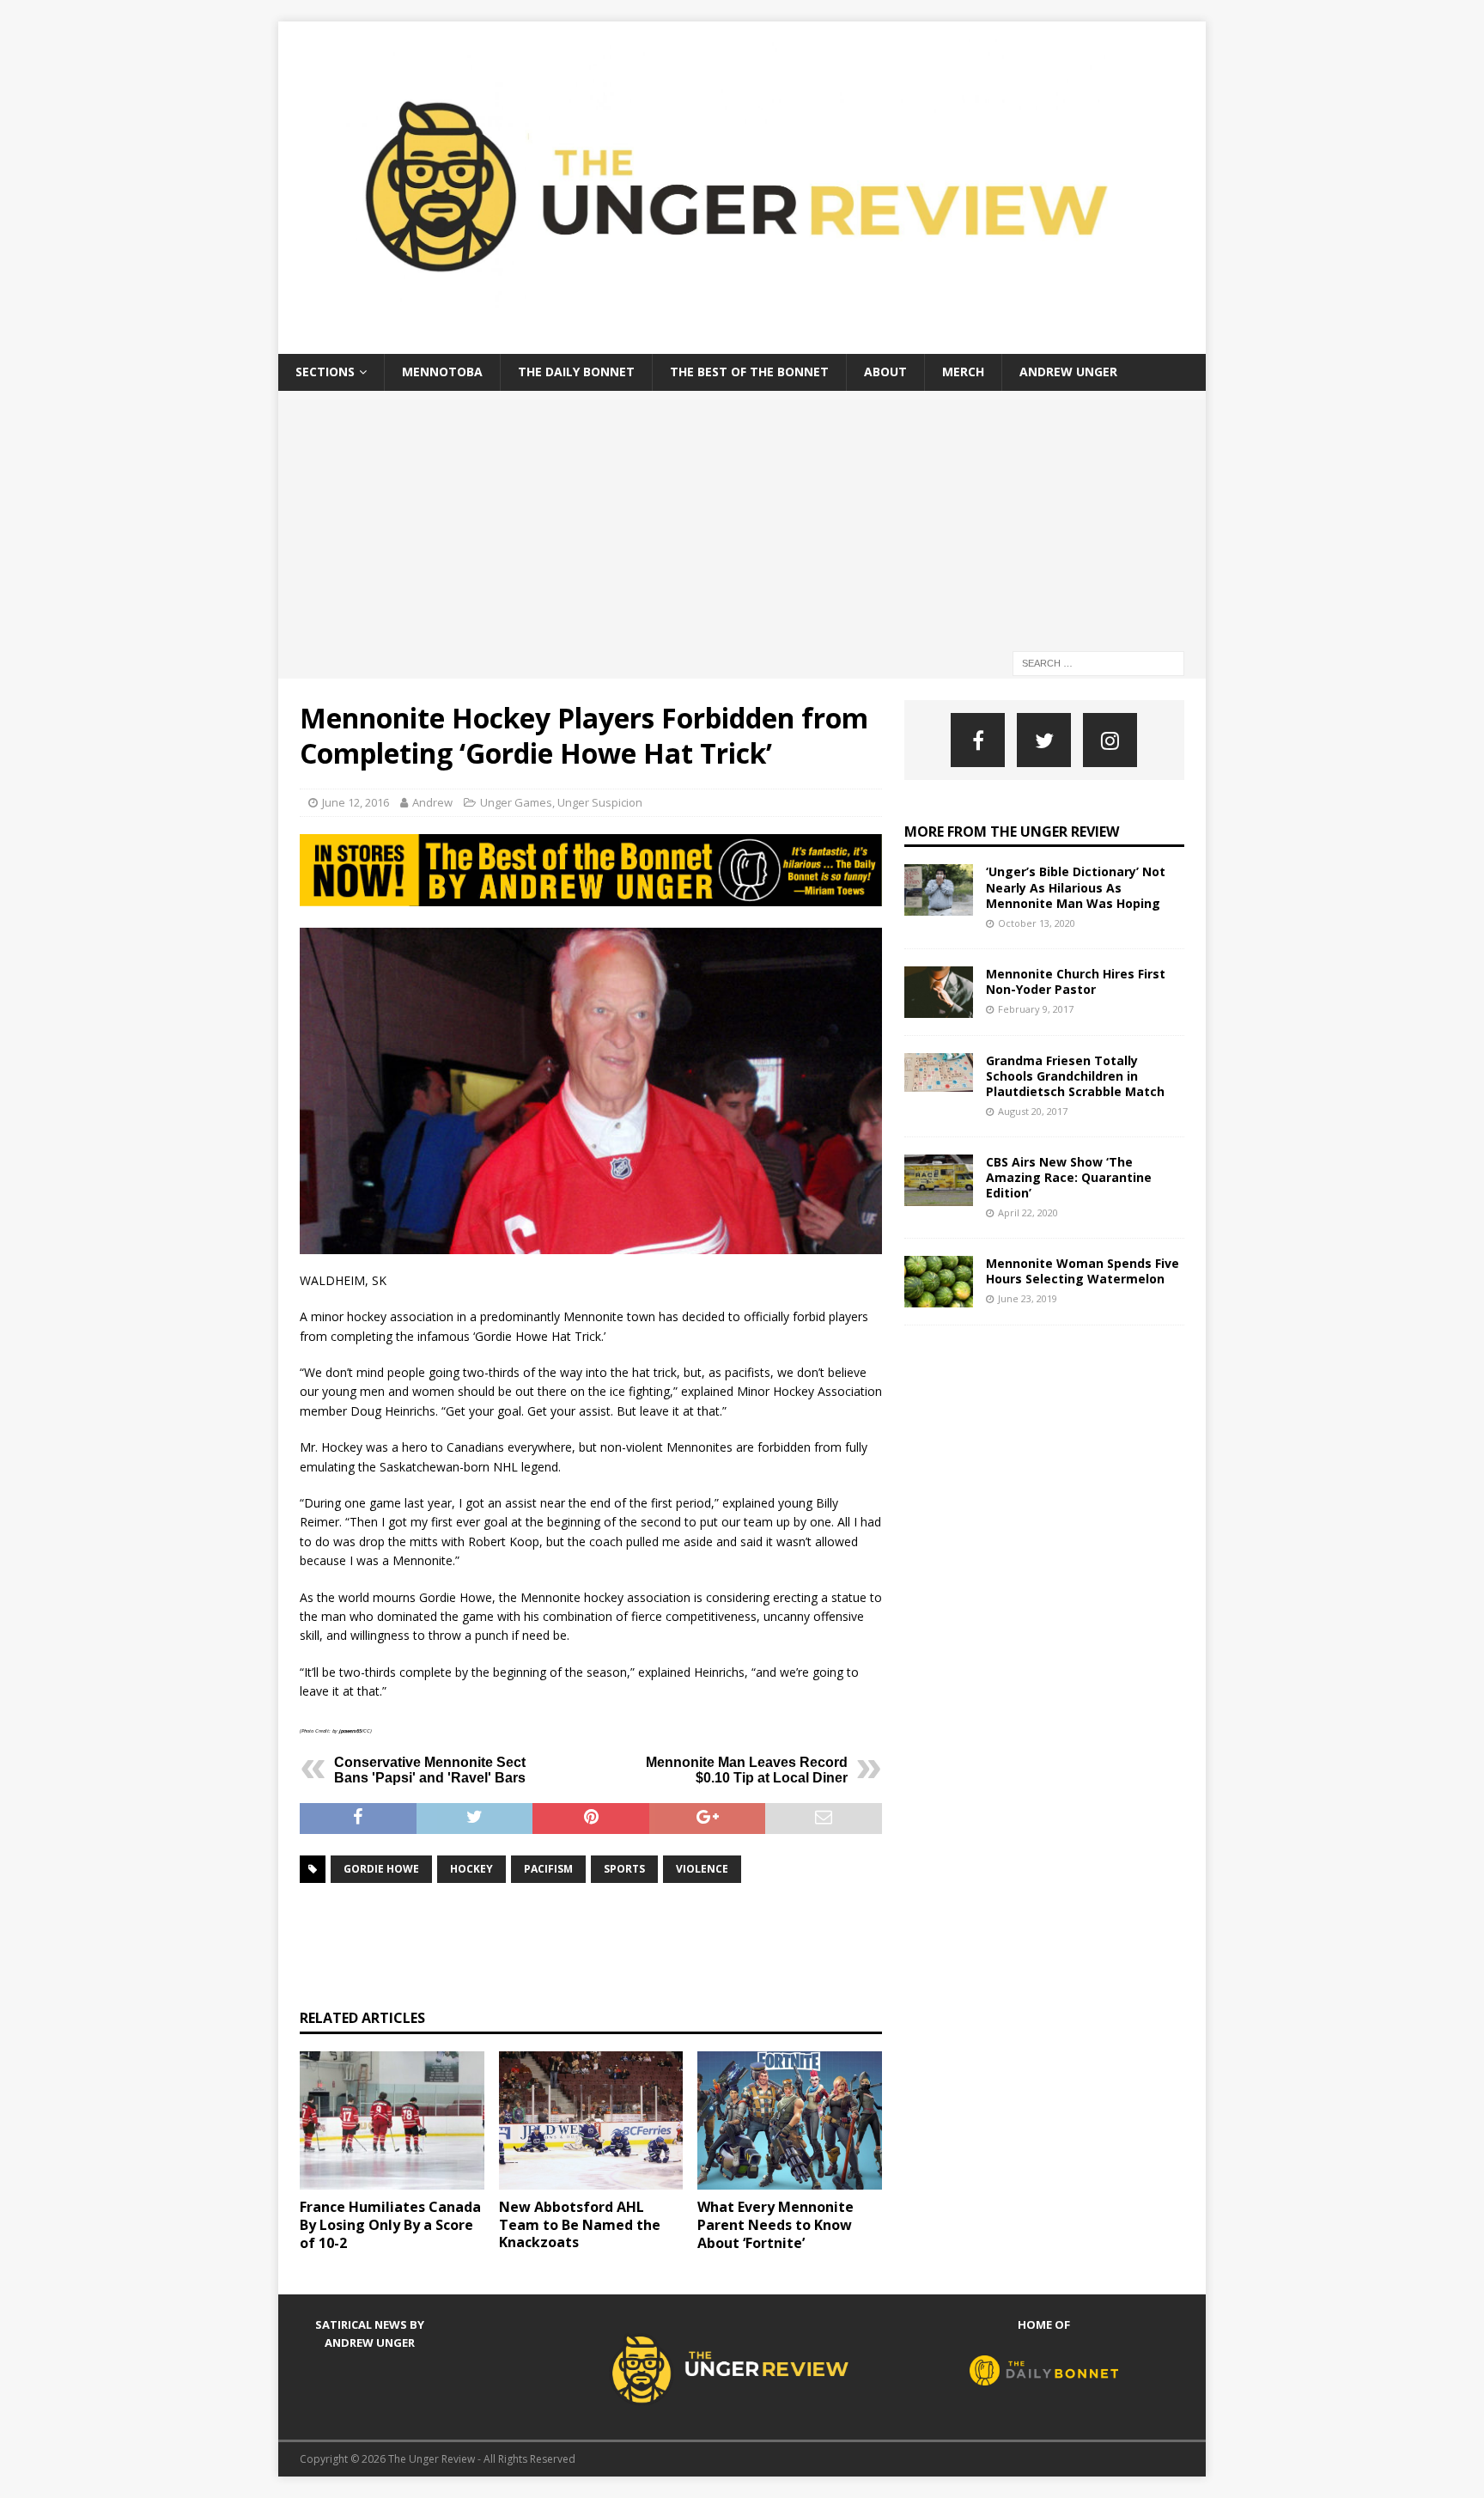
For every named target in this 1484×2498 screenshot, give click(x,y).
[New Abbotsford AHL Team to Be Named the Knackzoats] (591, 2120)
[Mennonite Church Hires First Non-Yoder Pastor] (939, 992)
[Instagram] (1110, 740)
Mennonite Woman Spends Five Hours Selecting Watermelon (1083, 1271)
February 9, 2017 (1036, 1009)
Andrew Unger (1068, 372)
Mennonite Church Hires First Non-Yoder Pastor (1076, 981)
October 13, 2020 (1037, 923)
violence (702, 1869)
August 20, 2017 (1033, 1111)
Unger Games (516, 802)
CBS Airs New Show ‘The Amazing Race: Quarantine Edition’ (1069, 1177)
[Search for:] (1098, 662)
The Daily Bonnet (576, 372)
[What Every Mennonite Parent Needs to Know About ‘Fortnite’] (790, 2120)
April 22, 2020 (1028, 1212)
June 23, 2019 (1028, 1298)
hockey (471, 1869)
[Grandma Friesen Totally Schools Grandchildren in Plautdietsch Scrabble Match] (939, 1072)
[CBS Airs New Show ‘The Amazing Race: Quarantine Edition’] (939, 1180)
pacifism (548, 1869)
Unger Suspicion (600, 802)
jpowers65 (350, 1731)
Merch (963, 372)
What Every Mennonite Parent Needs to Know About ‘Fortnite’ (775, 2225)
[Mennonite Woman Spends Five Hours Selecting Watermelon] (939, 1282)
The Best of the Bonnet (749, 372)
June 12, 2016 (356, 802)
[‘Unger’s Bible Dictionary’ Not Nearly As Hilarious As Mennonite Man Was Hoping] (939, 890)
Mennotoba (442, 372)
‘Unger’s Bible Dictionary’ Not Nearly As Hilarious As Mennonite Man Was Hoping (1076, 887)
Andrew (432, 802)
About (885, 372)
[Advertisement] (742, 520)
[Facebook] (978, 740)
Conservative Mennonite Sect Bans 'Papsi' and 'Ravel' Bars (430, 1770)
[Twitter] (1044, 740)
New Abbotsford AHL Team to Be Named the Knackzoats (580, 2225)
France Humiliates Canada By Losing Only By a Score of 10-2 (390, 2225)
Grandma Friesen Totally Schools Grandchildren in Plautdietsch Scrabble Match (1075, 1076)
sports (624, 1869)
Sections (325, 372)
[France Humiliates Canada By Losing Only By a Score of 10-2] (392, 2120)
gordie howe (381, 1869)
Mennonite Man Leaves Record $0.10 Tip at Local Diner (747, 1770)
